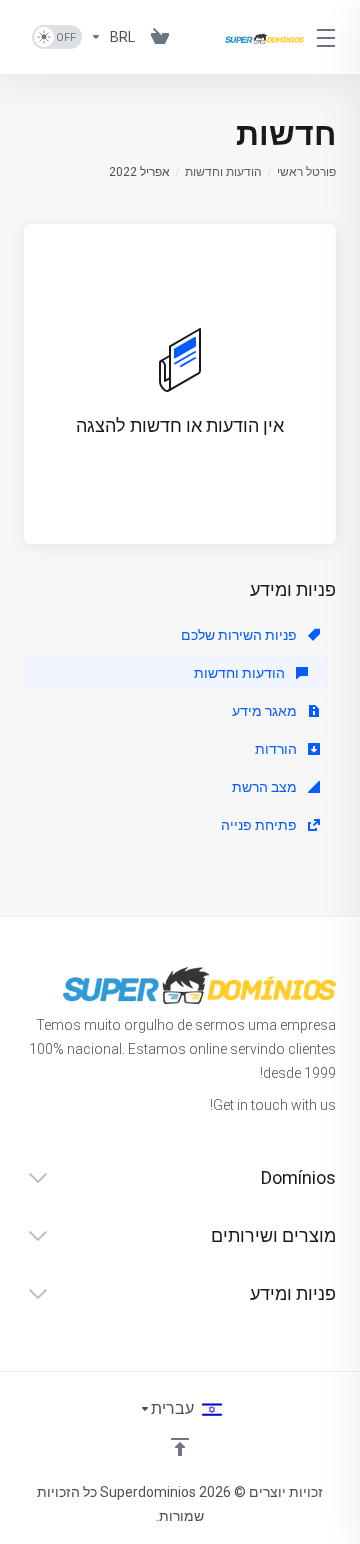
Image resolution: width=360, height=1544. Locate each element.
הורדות (277, 749)
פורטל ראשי (306, 172)
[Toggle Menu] (332, 37)
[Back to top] (180, 1447)
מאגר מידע (266, 711)
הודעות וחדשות (223, 172)
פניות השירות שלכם (240, 635)
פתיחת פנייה (260, 825)
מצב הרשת (266, 787)
